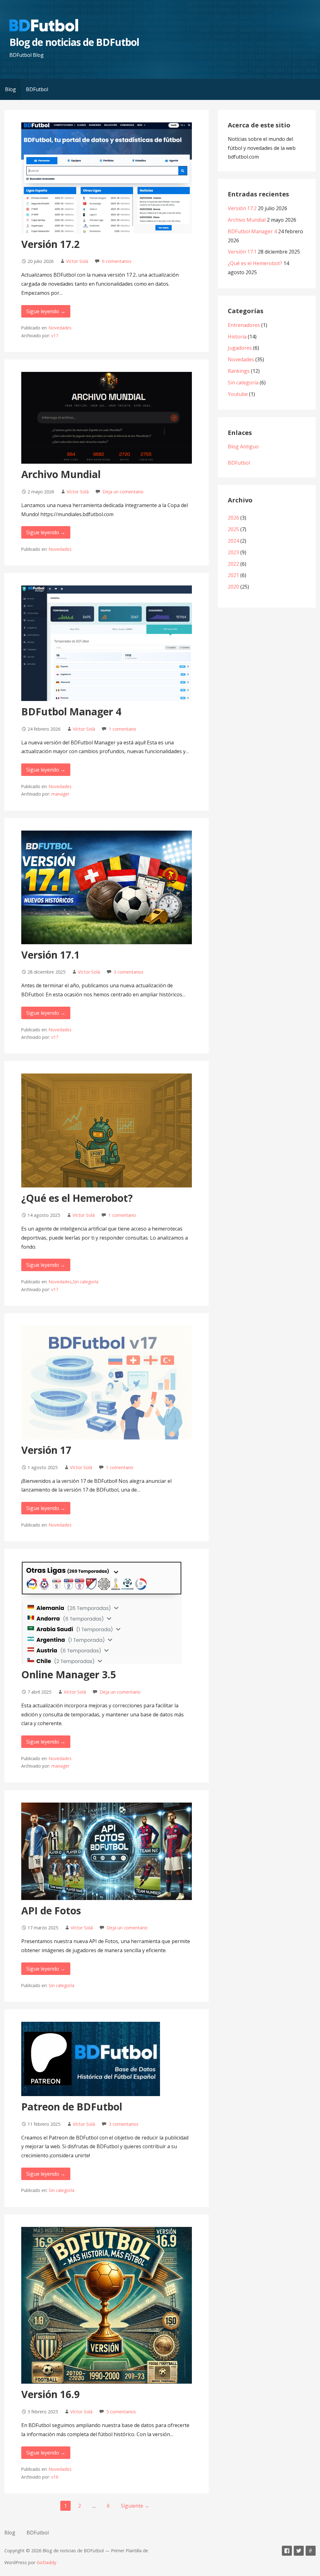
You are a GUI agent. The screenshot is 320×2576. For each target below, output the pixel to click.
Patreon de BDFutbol (72, 2107)
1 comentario (122, 729)
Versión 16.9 (50, 2394)
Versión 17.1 (50, 955)
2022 (233, 564)
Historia (237, 337)
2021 (233, 575)
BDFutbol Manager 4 (71, 711)
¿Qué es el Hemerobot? (77, 1198)
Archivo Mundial (61, 474)
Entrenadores (244, 325)
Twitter (299, 2551)
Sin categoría (86, 1282)
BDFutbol (37, 89)
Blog (10, 89)
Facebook (287, 2551)
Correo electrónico (311, 2551)
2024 (233, 541)
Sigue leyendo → (46, 311)
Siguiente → (135, 2506)
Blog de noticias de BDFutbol (74, 42)
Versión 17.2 (50, 244)
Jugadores (240, 348)
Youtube (238, 394)
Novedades (60, 328)
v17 (55, 336)
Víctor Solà (77, 261)
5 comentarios (121, 2412)
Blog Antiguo (243, 447)
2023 (233, 552)
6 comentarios (117, 261)
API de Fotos (51, 1910)
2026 (233, 518)
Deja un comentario (123, 492)
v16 (55, 2477)
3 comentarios (129, 972)
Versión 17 (46, 1450)
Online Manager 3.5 (69, 1674)
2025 (233, 529)
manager (60, 794)
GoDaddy (46, 2562)
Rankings (239, 371)
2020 (233, 587)
